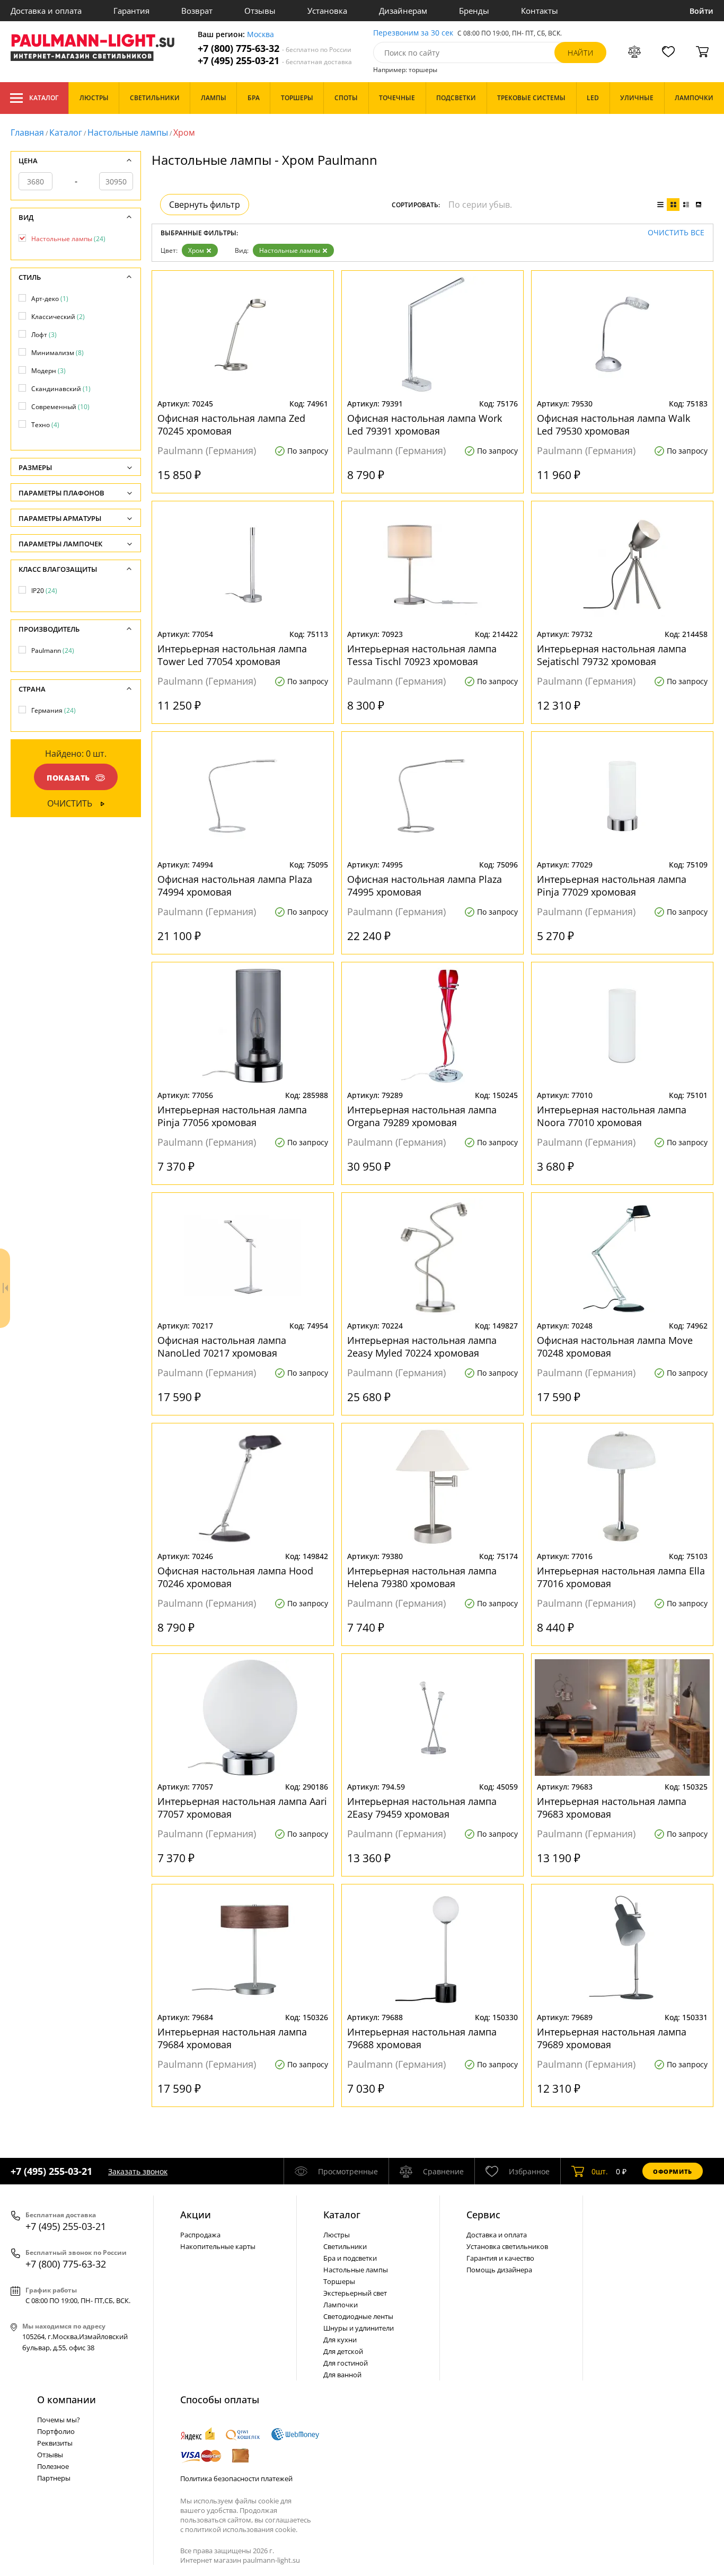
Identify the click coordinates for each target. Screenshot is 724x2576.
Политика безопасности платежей (236, 2478)
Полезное (53, 2466)
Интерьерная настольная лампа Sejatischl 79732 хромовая (612, 655)
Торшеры (339, 2281)
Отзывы (260, 11)
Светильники (345, 2246)
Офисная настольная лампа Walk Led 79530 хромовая (613, 424)
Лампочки (341, 2305)
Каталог (44, 98)
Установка (327, 11)
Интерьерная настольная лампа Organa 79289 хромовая (422, 1116)
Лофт (44, 335)
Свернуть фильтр (205, 205)
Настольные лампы (128, 132)
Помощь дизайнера (499, 2270)
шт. (600, 2171)
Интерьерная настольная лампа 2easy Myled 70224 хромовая (422, 1347)
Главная (27, 132)
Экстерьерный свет (355, 2293)
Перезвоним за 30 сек (413, 33)
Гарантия (131, 11)
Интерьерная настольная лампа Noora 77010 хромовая (612, 1116)
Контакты (540, 11)
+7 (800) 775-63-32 (275, 48)
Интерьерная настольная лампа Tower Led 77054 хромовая (232, 655)
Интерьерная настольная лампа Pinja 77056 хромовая (232, 1116)
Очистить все (676, 233)
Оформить (673, 2171)
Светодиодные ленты (358, 2316)
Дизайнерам (403, 11)
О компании (67, 2400)
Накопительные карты (218, 2246)
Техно (45, 425)
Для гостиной (346, 2363)
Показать (68, 778)
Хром (196, 250)
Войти (701, 11)
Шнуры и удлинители (359, 2328)
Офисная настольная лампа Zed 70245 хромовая (231, 424)
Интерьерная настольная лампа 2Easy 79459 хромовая (422, 1808)
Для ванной (342, 2375)
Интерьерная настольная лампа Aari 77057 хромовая (242, 1808)
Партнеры (54, 2478)
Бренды (474, 11)
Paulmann (53, 650)
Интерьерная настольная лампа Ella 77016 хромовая (621, 1577)
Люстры (337, 2235)
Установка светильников (507, 2246)
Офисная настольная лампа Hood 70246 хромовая (235, 1577)
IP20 (44, 591)
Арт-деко (50, 299)
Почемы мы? (59, 2420)
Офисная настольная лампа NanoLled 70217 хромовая (222, 1347)
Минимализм (58, 353)
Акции (196, 2215)
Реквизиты (55, 2443)
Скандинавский (61, 389)
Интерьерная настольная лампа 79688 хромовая (422, 2038)
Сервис (483, 2215)
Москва (261, 35)
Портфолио (56, 2431)
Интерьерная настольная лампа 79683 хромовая (612, 1808)
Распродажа (200, 2235)
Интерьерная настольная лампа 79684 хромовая (232, 2038)
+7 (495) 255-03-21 (275, 61)
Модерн (48, 371)
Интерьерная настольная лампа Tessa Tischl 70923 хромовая (422, 655)
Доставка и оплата (46, 11)
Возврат (197, 11)
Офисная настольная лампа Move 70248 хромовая (615, 1347)
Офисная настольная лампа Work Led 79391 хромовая (425, 424)
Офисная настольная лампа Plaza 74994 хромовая (235, 886)
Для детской (343, 2351)
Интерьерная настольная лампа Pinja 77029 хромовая (612, 886)
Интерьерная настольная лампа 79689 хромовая (612, 2038)
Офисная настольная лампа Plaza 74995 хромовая (425, 886)
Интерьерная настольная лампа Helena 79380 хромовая (422, 1577)
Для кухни (340, 2340)
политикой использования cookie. (241, 2529)
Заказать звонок (138, 2171)
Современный (60, 407)
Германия (54, 710)
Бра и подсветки (350, 2258)
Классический (58, 317)
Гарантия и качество (500, 2258)
